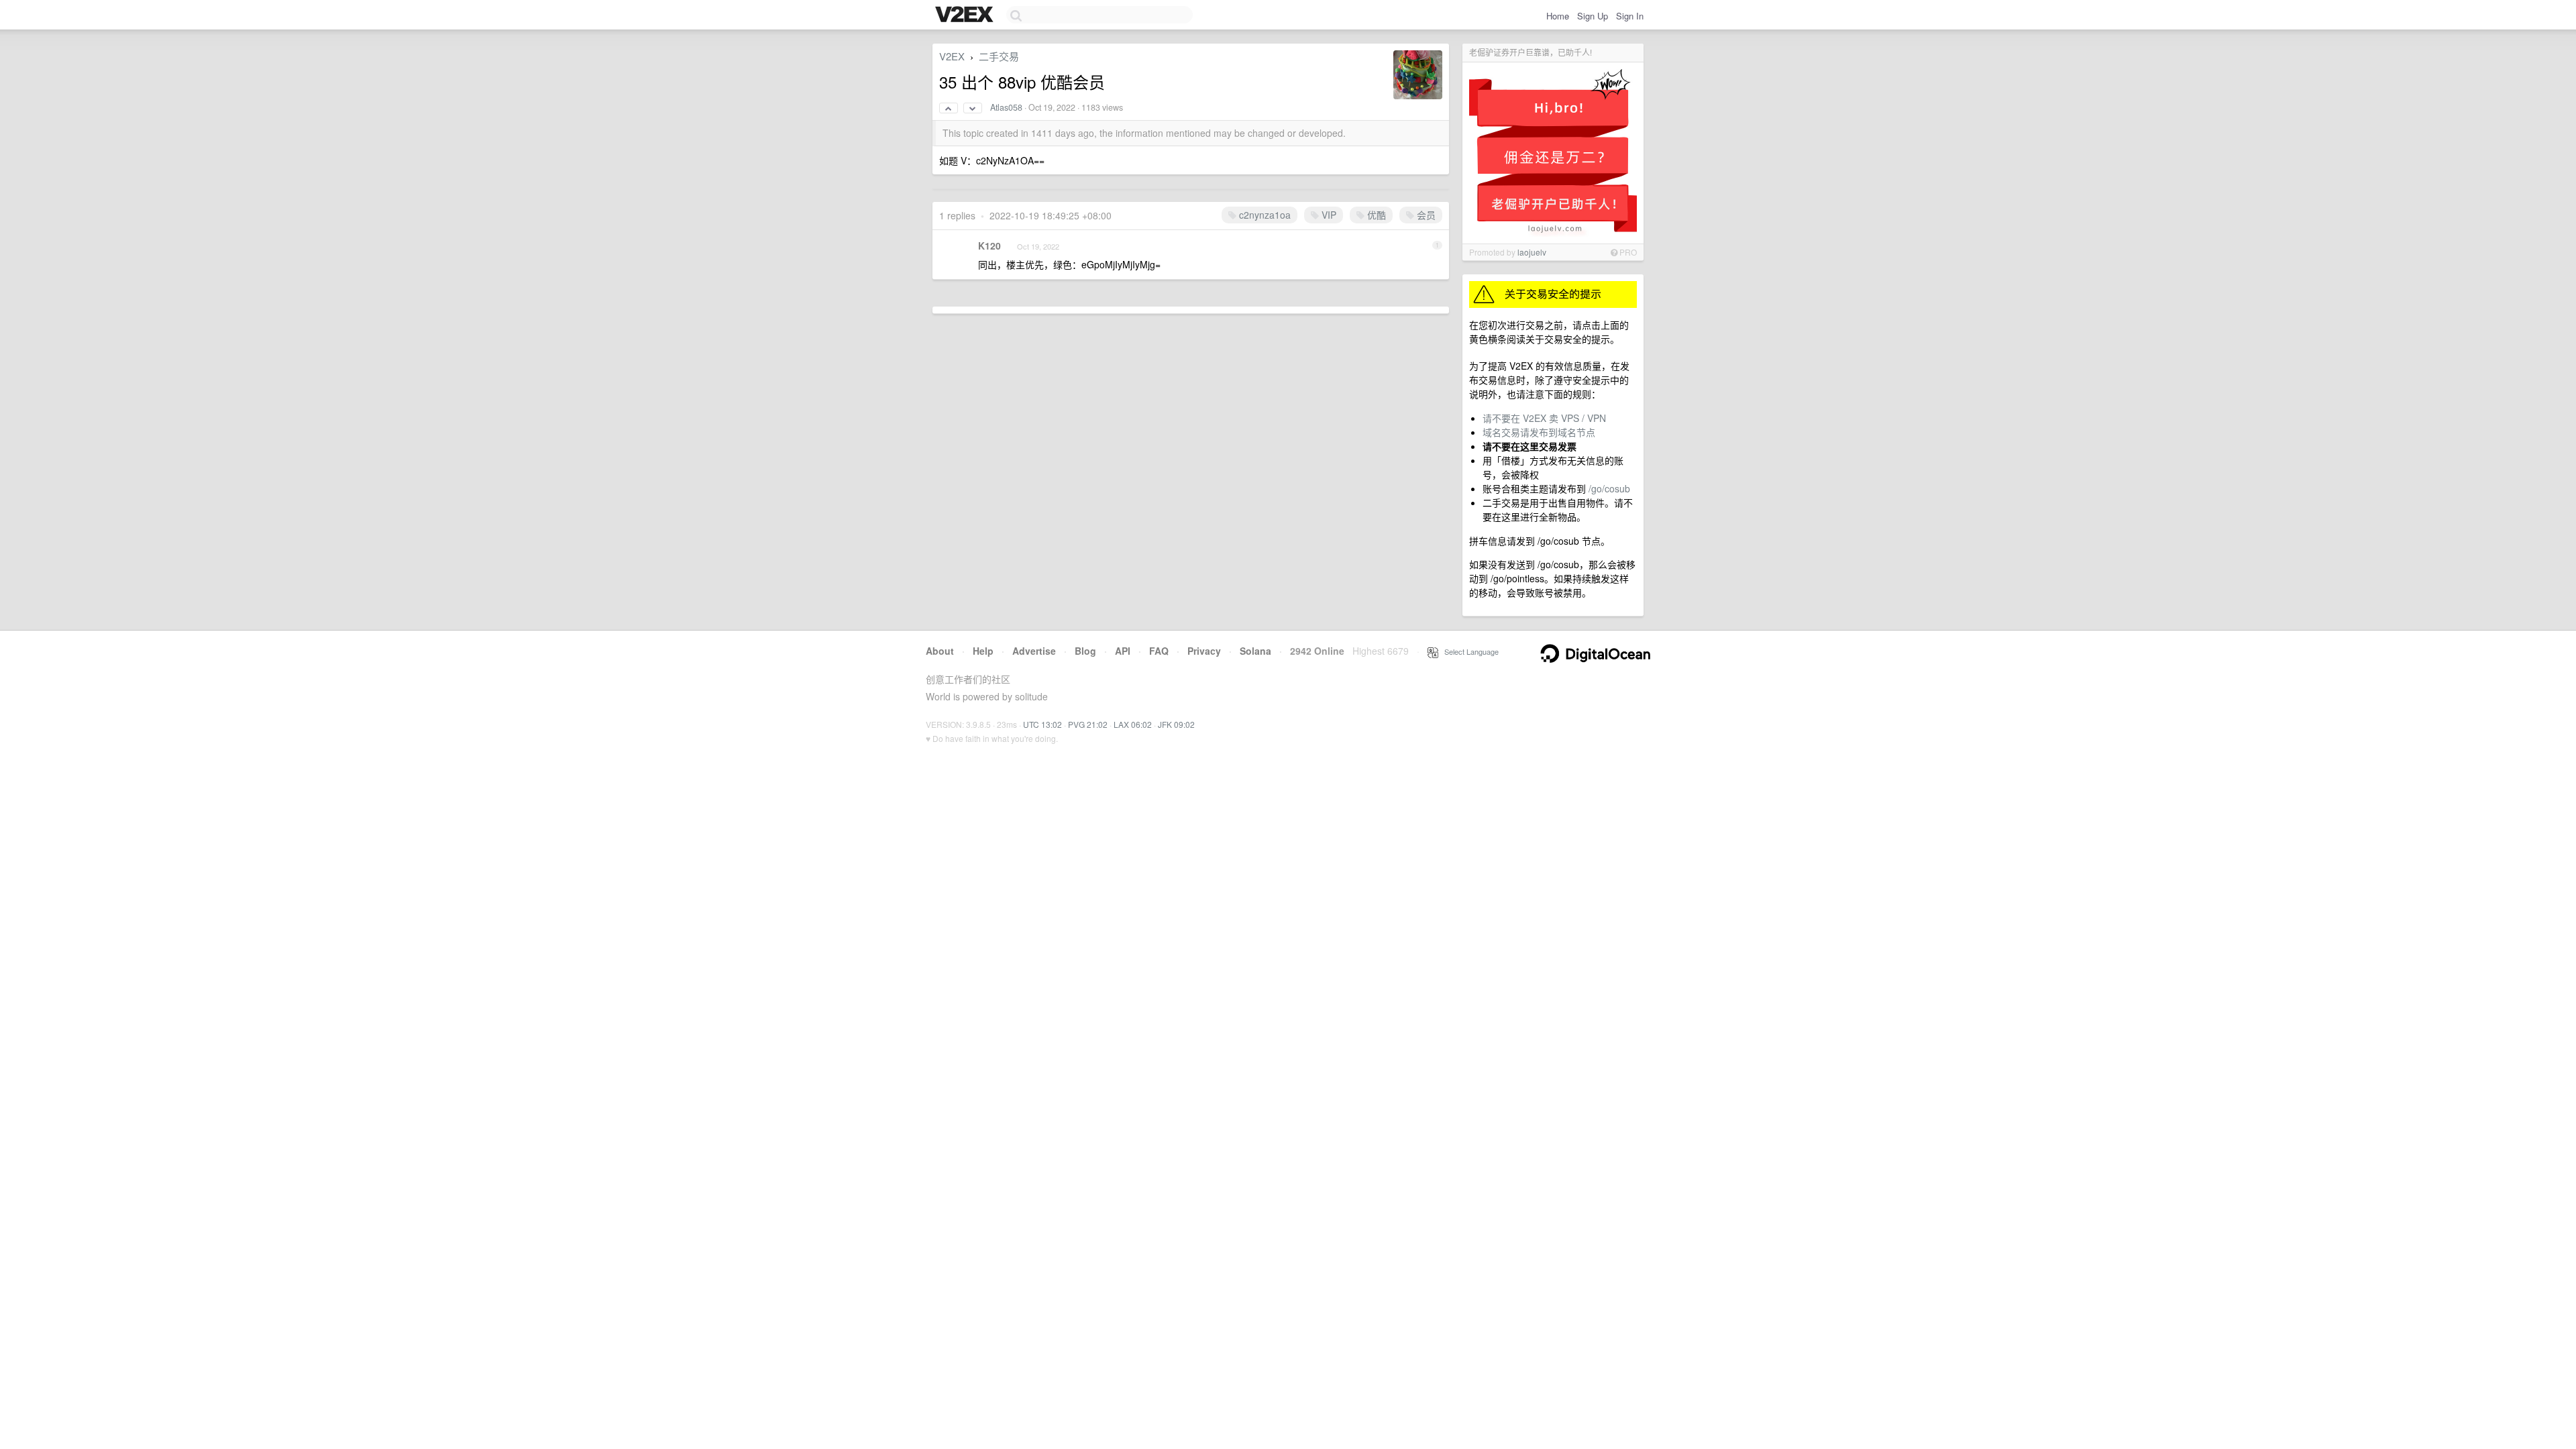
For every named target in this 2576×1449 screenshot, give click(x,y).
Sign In (1630, 16)
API (1123, 651)
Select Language (1468, 651)
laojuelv (1532, 252)
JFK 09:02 (1176, 724)
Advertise (1034, 651)
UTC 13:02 (1042, 724)
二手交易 (999, 56)
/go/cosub (1609, 488)
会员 (1425, 215)
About (940, 651)
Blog (1085, 651)
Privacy (1204, 651)
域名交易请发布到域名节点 (1539, 432)
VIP (1328, 215)
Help (983, 651)
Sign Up (1593, 16)
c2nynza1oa (1264, 215)
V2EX (952, 56)
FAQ (1159, 651)
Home (1558, 16)
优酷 (1375, 215)
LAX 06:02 (1133, 724)
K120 (989, 246)
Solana (1255, 651)
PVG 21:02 (1088, 724)
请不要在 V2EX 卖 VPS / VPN (1544, 418)
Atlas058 (1006, 107)
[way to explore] (966, 15)
